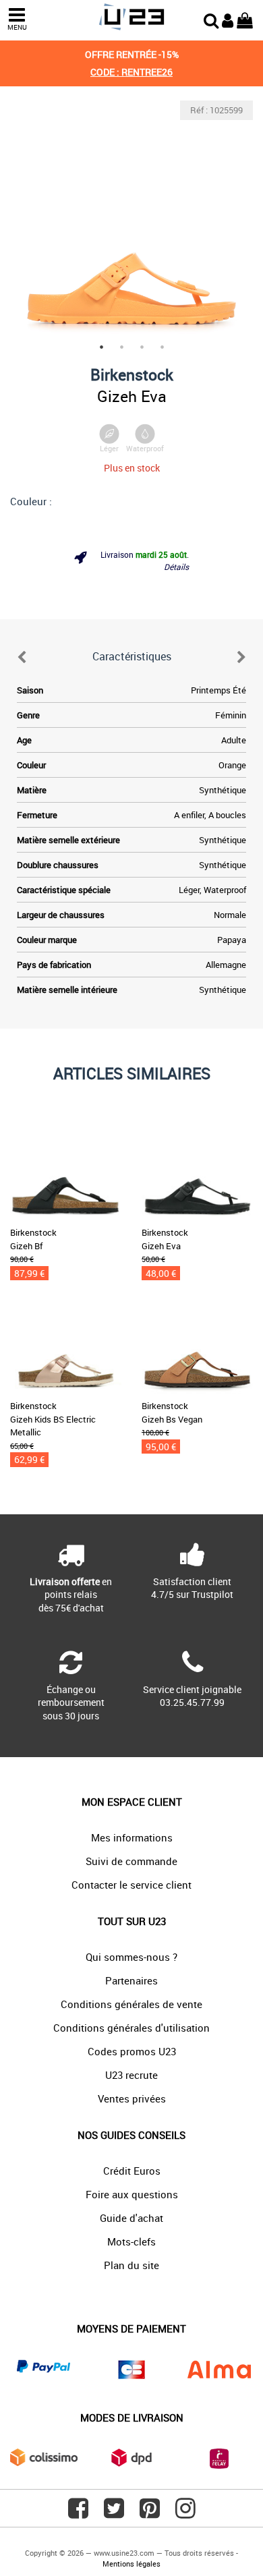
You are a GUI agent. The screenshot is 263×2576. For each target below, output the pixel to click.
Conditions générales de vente (131, 2004)
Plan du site (131, 2265)
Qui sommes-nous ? (131, 1957)
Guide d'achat (131, 2218)
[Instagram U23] (185, 2513)
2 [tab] (121, 347)
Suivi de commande (131, 1861)
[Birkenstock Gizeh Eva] (131, 222)
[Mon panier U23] (245, 19)
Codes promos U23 (132, 2051)
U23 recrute (131, 2075)
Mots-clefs (131, 2241)
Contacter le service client (131, 1885)
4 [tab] (162, 347)
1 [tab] (101, 347)
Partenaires (131, 1980)
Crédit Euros (132, 2171)
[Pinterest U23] (150, 2513)
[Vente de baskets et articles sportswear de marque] (131, 17)
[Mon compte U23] (228, 19)
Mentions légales (131, 2564)
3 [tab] (142, 347)
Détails (176, 567)
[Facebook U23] (78, 2513)
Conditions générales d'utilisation (131, 2028)
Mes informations (132, 1837)
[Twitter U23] (114, 2513)
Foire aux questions (132, 2194)
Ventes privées (132, 2098)
